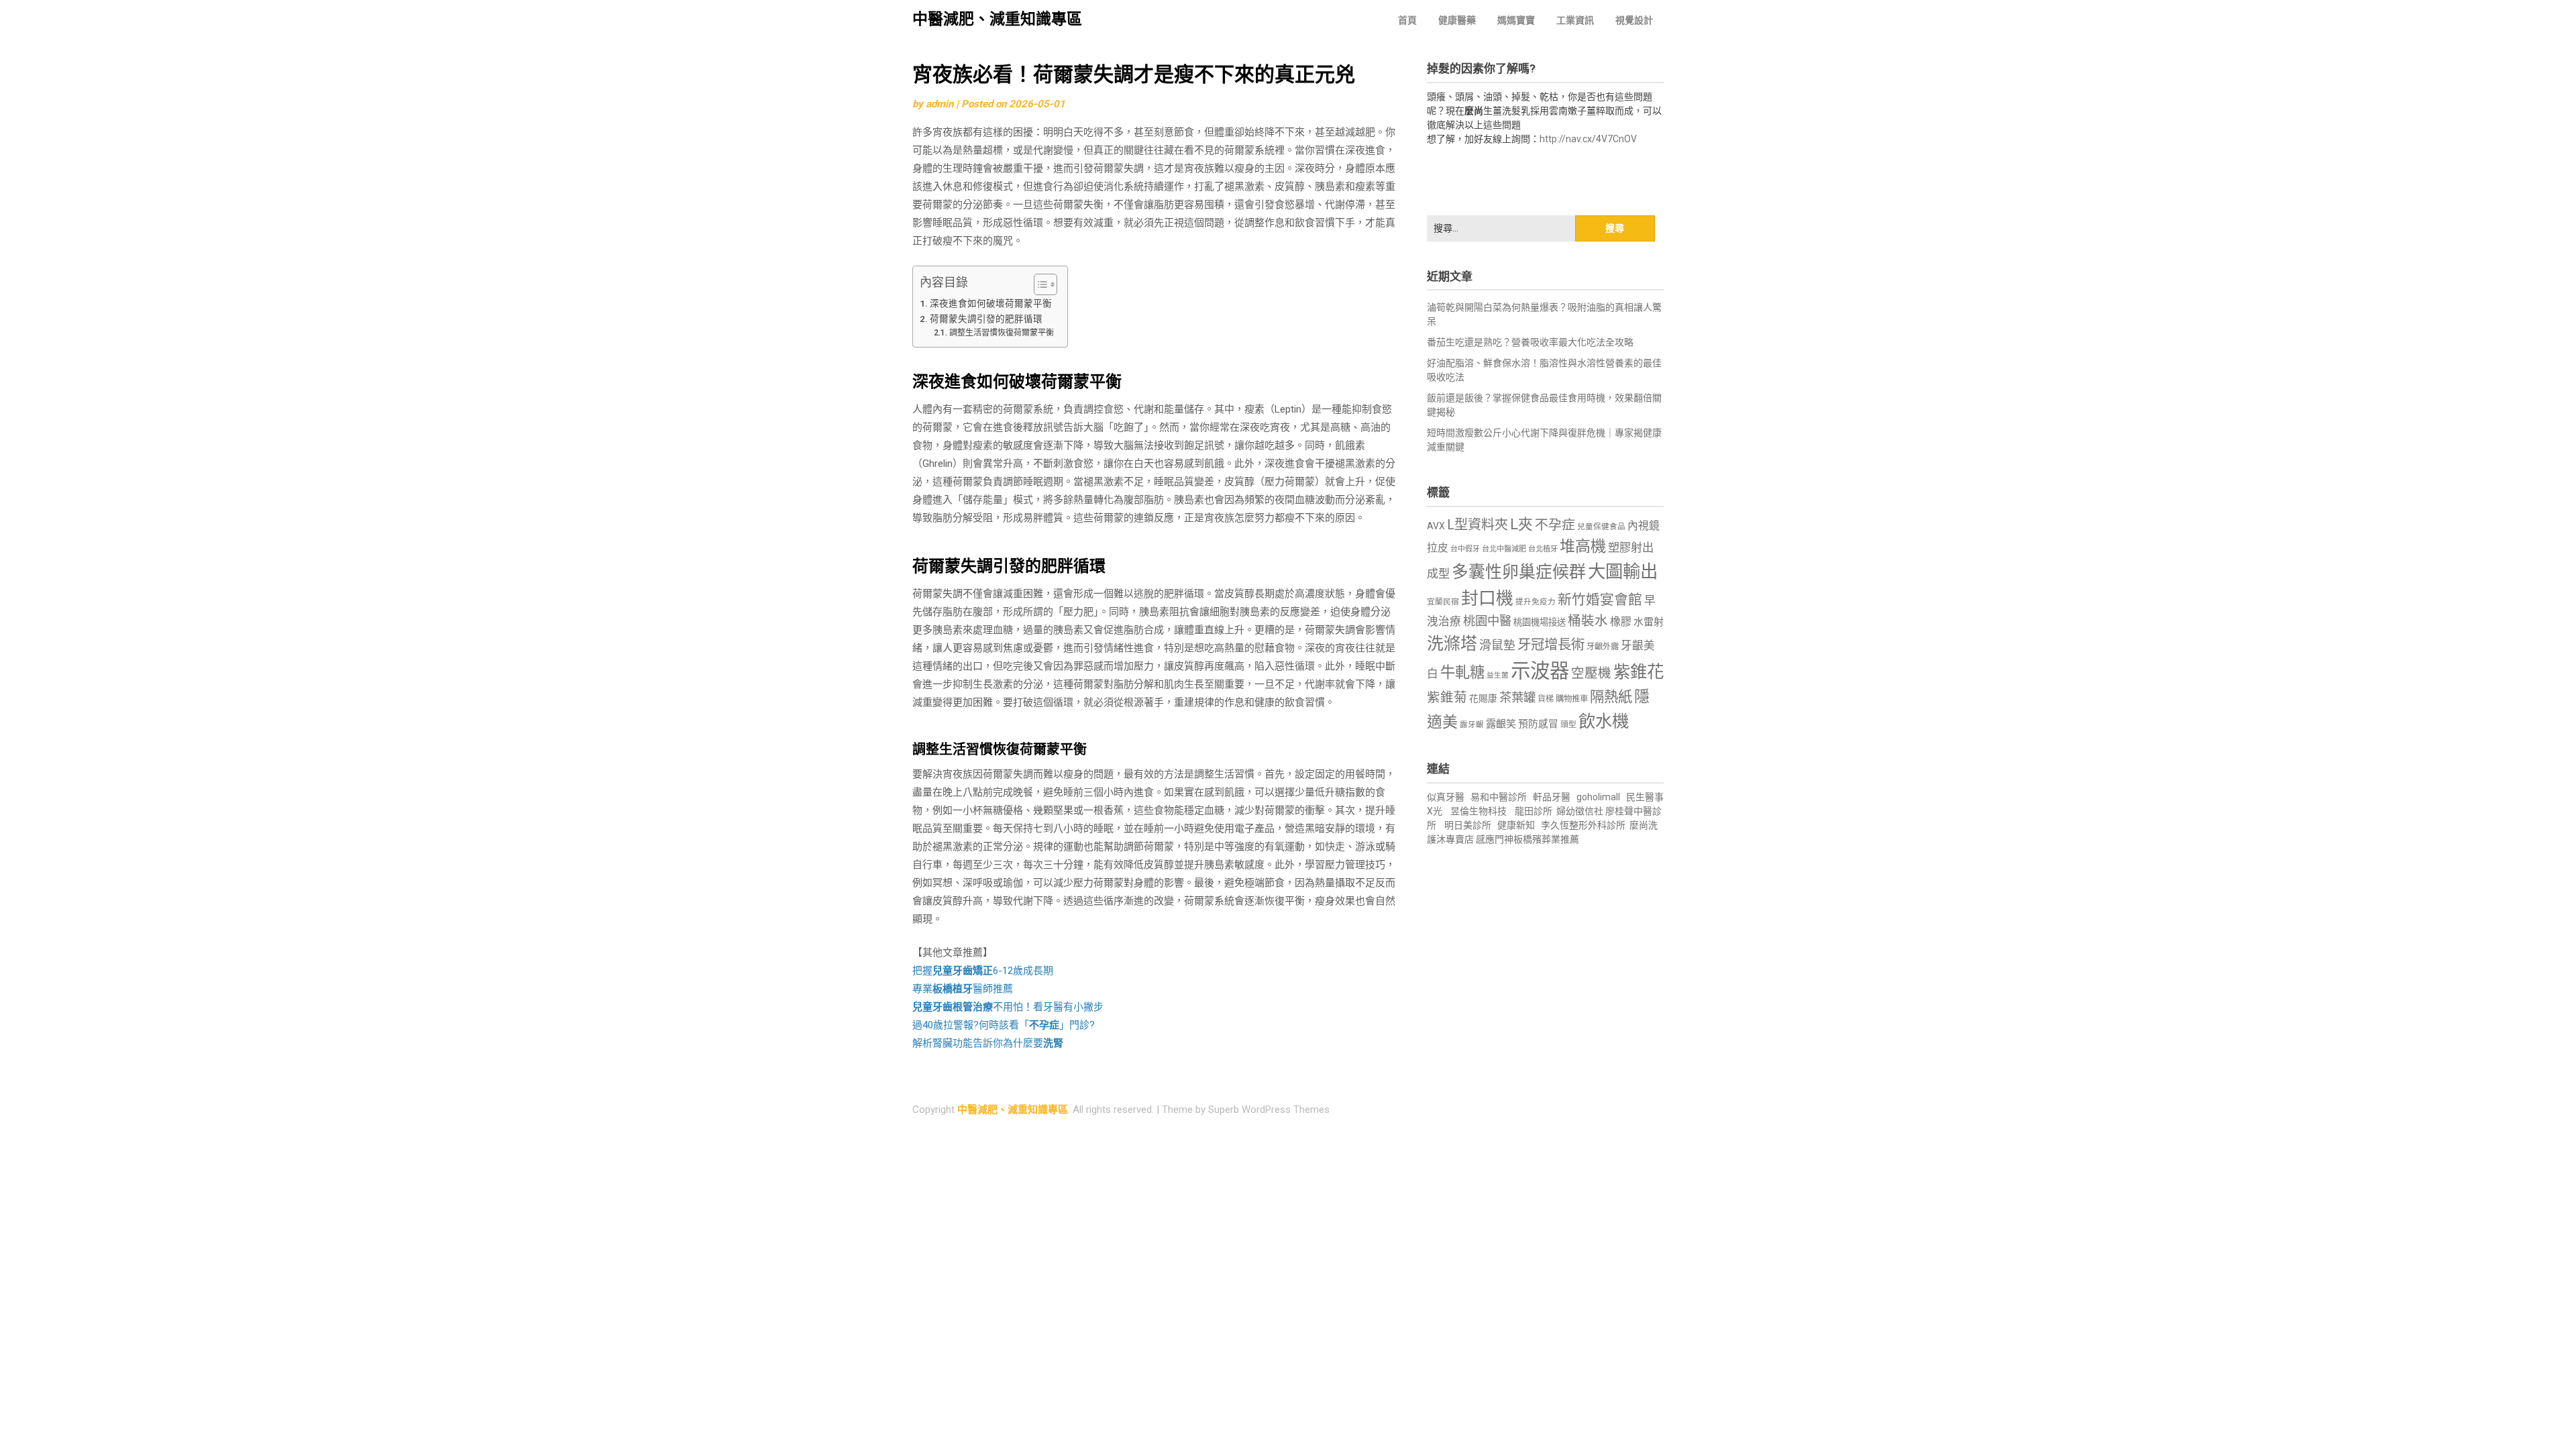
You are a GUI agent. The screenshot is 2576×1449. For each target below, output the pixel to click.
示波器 (1540, 671)
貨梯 (1546, 699)
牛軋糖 (1462, 672)
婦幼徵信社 (1581, 811)
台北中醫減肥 (1504, 549)
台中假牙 (1465, 549)
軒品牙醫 (1552, 797)
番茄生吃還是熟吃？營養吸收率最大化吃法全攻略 (1530, 342)
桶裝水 (1588, 621)
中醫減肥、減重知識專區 (997, 19)
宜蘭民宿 (1443, 602)
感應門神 (1495, 839)
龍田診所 (1534, 811)
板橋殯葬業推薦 (1546, 839)
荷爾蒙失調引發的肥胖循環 (986, 319)
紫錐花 (1639, 672)
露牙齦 (1472, 724)
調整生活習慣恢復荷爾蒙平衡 (1001, 333)
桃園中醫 (1487, 621)
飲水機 (1604, 721)
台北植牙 (1543, 549)
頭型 (1568, 724)
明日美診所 (1467, 825)
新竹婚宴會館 (1600, 600)
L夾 (1521, 524)
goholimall (1598, 797)
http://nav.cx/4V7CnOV (1588, 139)
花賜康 (1483, 698)
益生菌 (1498, 675)
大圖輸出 (1623, 572)
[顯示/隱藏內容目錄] (1039, 284)
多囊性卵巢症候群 (1519, 572)
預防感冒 (1538, 724)
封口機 (1487, 598)
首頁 (1407, 20)
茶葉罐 (1517, 697)
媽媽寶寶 (1516, 20)
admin (940, 104)
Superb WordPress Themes (1269, 1110)
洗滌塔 (1452, 644)
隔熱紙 (1611, 697)
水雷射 (1649, 622)
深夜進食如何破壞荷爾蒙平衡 (991, 303)
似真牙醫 (1446, 797)
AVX (1436, 526)
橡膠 (1621, 622)
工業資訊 (1575, 20)
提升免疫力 (1536, 602)
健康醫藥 (1457, 20)
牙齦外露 (1603, 646)
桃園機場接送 (1540, 622)
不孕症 (1555, 525)
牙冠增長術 (1551, 645)
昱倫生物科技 (1479, 811)
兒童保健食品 (1601, 527)
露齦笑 (1501, 724)
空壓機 (1591, 673)
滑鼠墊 (1497, 645)
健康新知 (1516, 825)
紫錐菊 (1447, 697)
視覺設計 (1634, 20)
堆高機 (1583, 546)
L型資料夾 (1478, 525)
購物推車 (1572, 699)
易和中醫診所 (1499, 797)
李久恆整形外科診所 (1584, 825)
